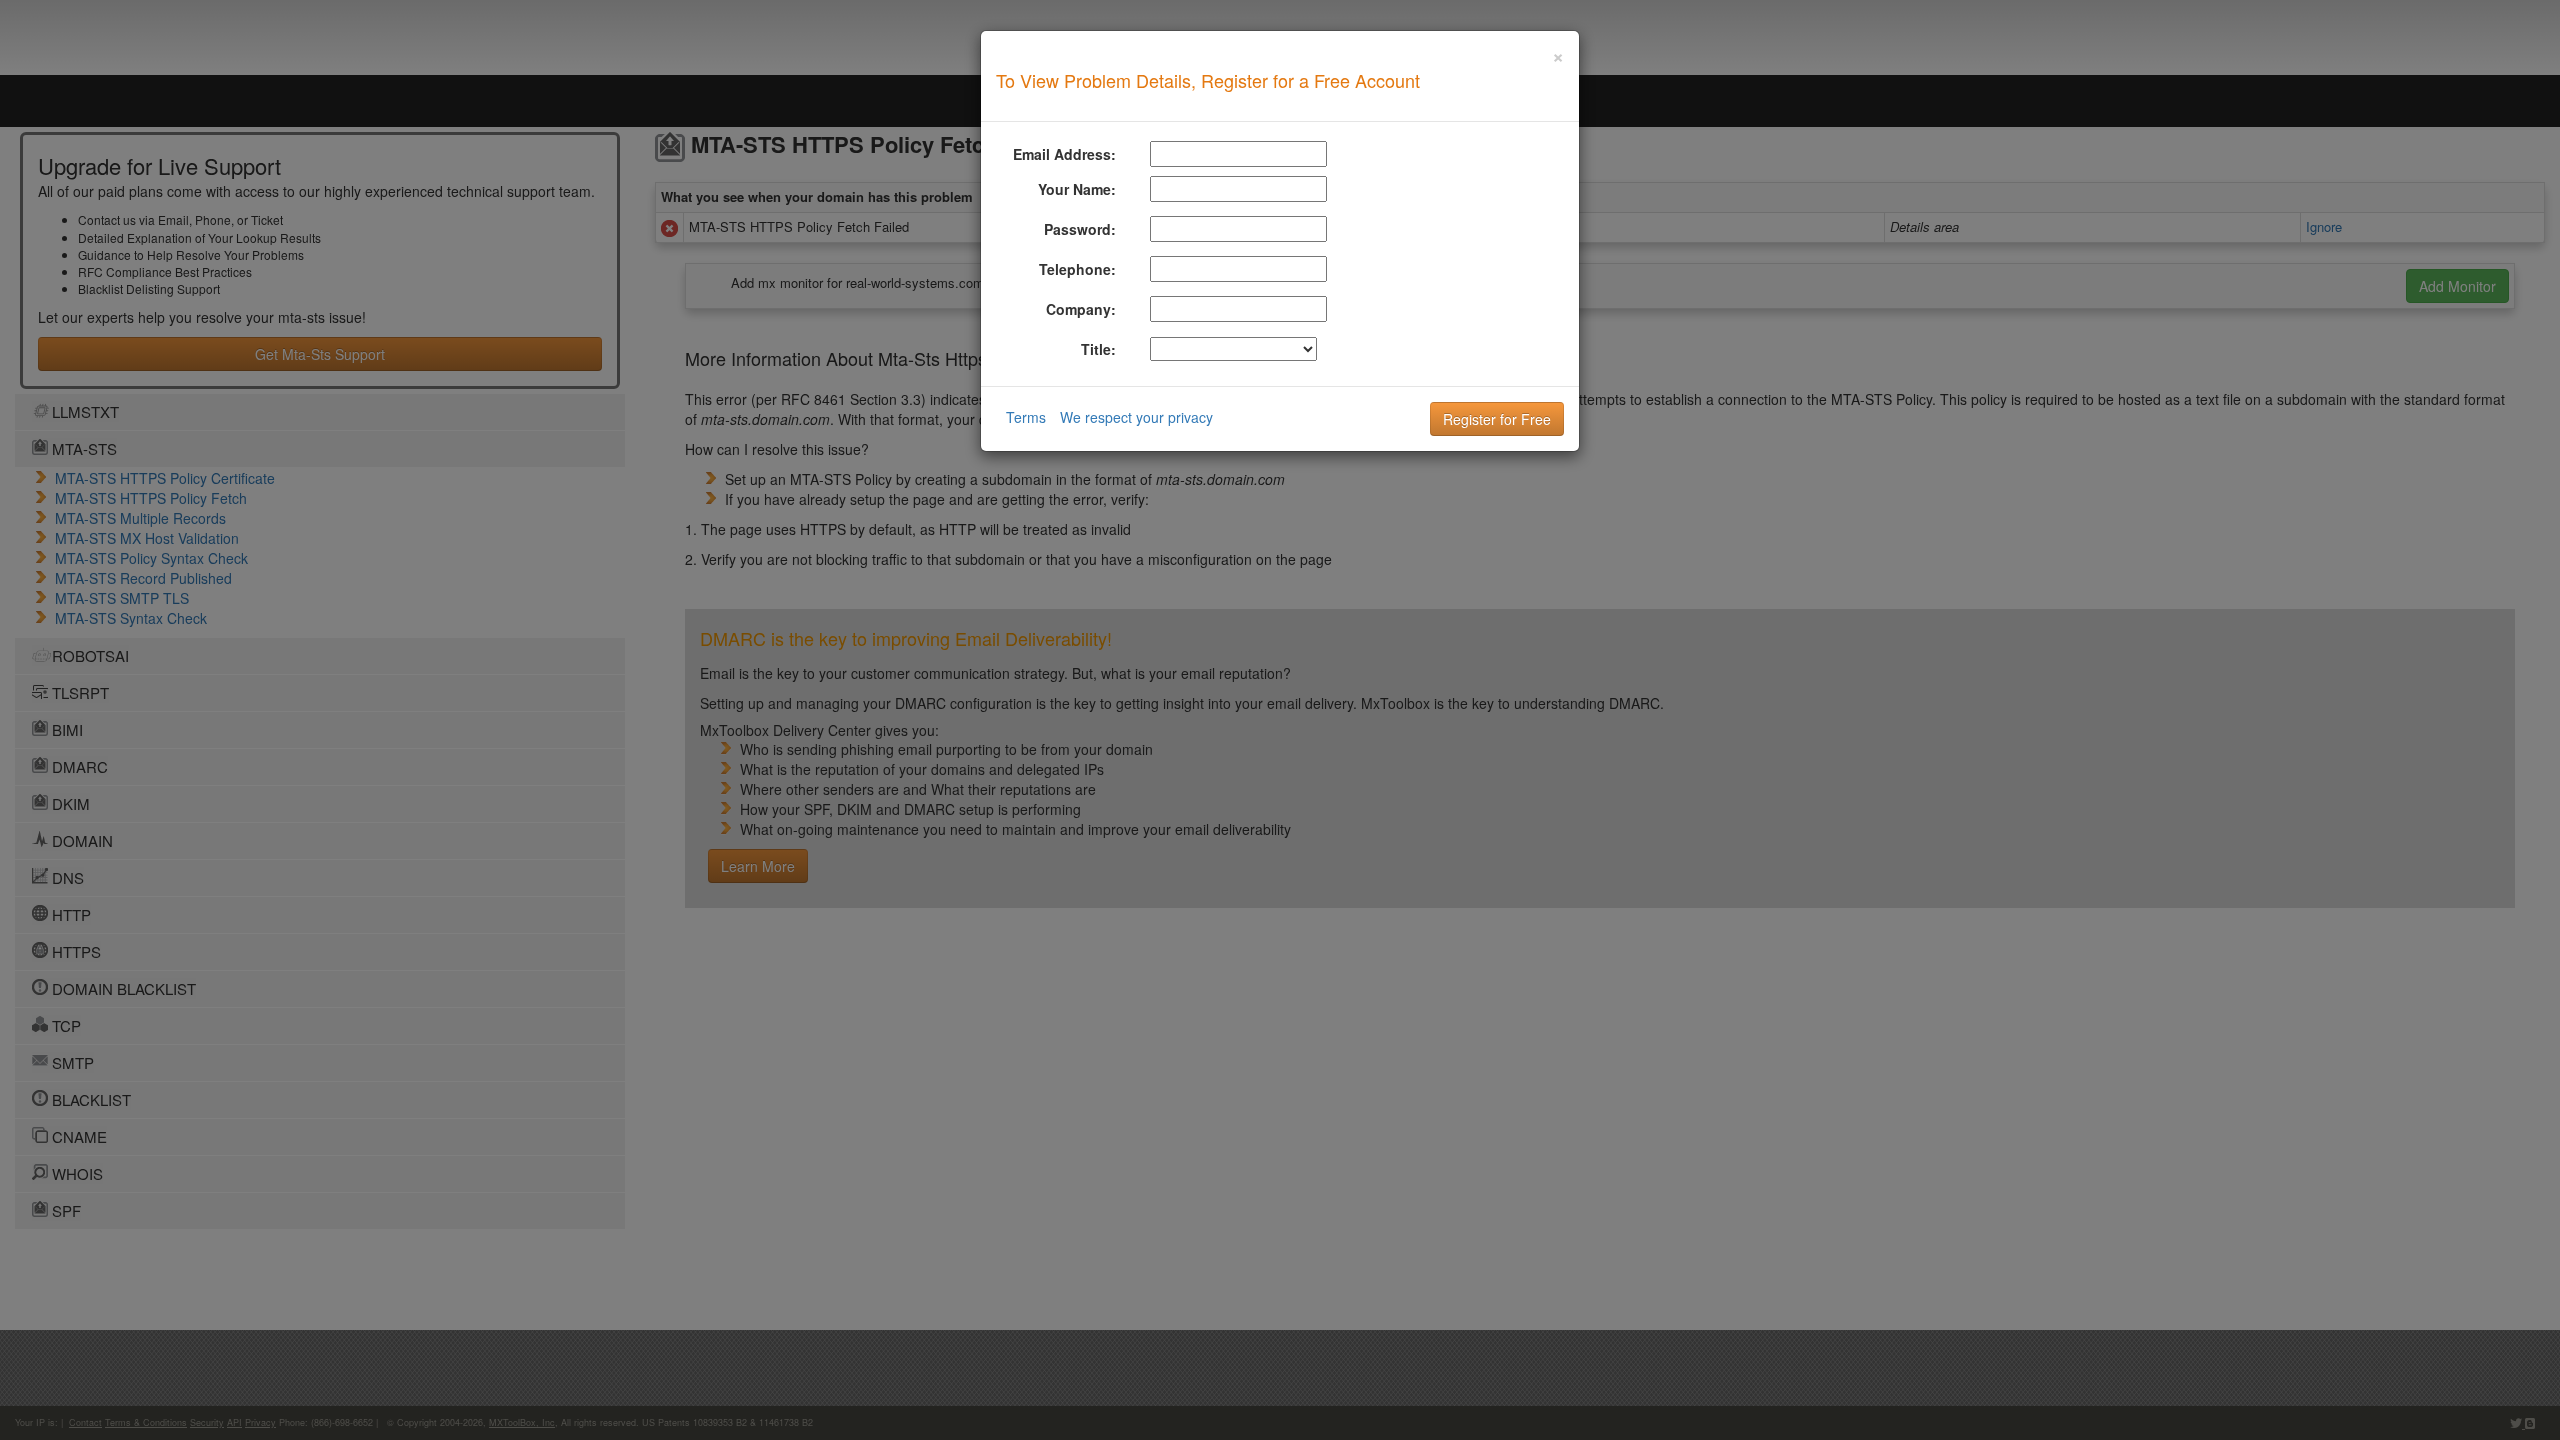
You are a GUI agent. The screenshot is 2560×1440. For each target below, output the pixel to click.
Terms (1026, 417)
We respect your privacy (1136, 417)
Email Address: (1064, 154)
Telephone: (1077, 269)
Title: (1098, 349)
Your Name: (1077, 189)
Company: (1081, 309)
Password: (1080, 229)
